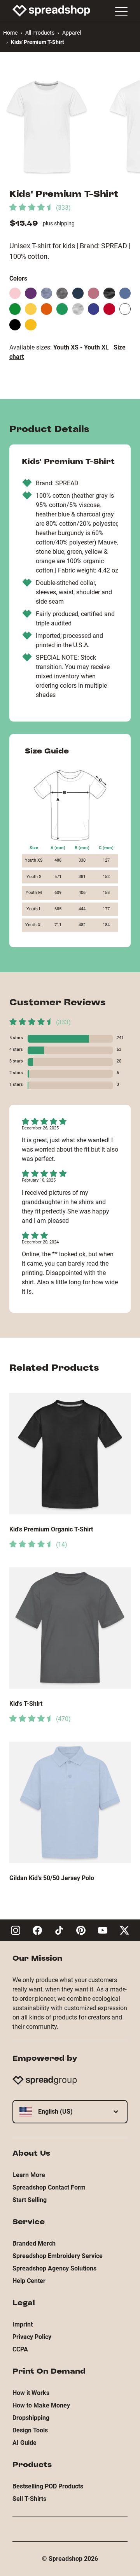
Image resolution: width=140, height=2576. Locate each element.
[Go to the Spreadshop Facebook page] (37, 1930)
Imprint (23, 2324)
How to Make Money (41, 2405)
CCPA (20, 2349)
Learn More (29, 2175)
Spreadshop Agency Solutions (54, 2268)
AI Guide (24, 2443)
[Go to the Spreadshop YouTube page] (103, 1930)
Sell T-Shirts (29, 2499)
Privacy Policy (32, 2337)
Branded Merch (34, 2243)
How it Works (31, 2393)
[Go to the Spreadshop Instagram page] (16, 1930)
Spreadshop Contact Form (49, 2187)
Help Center (29, 2281)
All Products (40, 33)
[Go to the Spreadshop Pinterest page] (81, 1930)
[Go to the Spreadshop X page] (124, 1930)
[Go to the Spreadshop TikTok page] (59, 1930)
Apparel (72, 33)
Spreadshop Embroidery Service (58, 2256)
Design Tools (30, 2430)
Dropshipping (31, 2418)
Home (10, 33)
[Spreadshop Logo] (51, 11)
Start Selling (30, 2200)
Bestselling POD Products (48, 2486)
